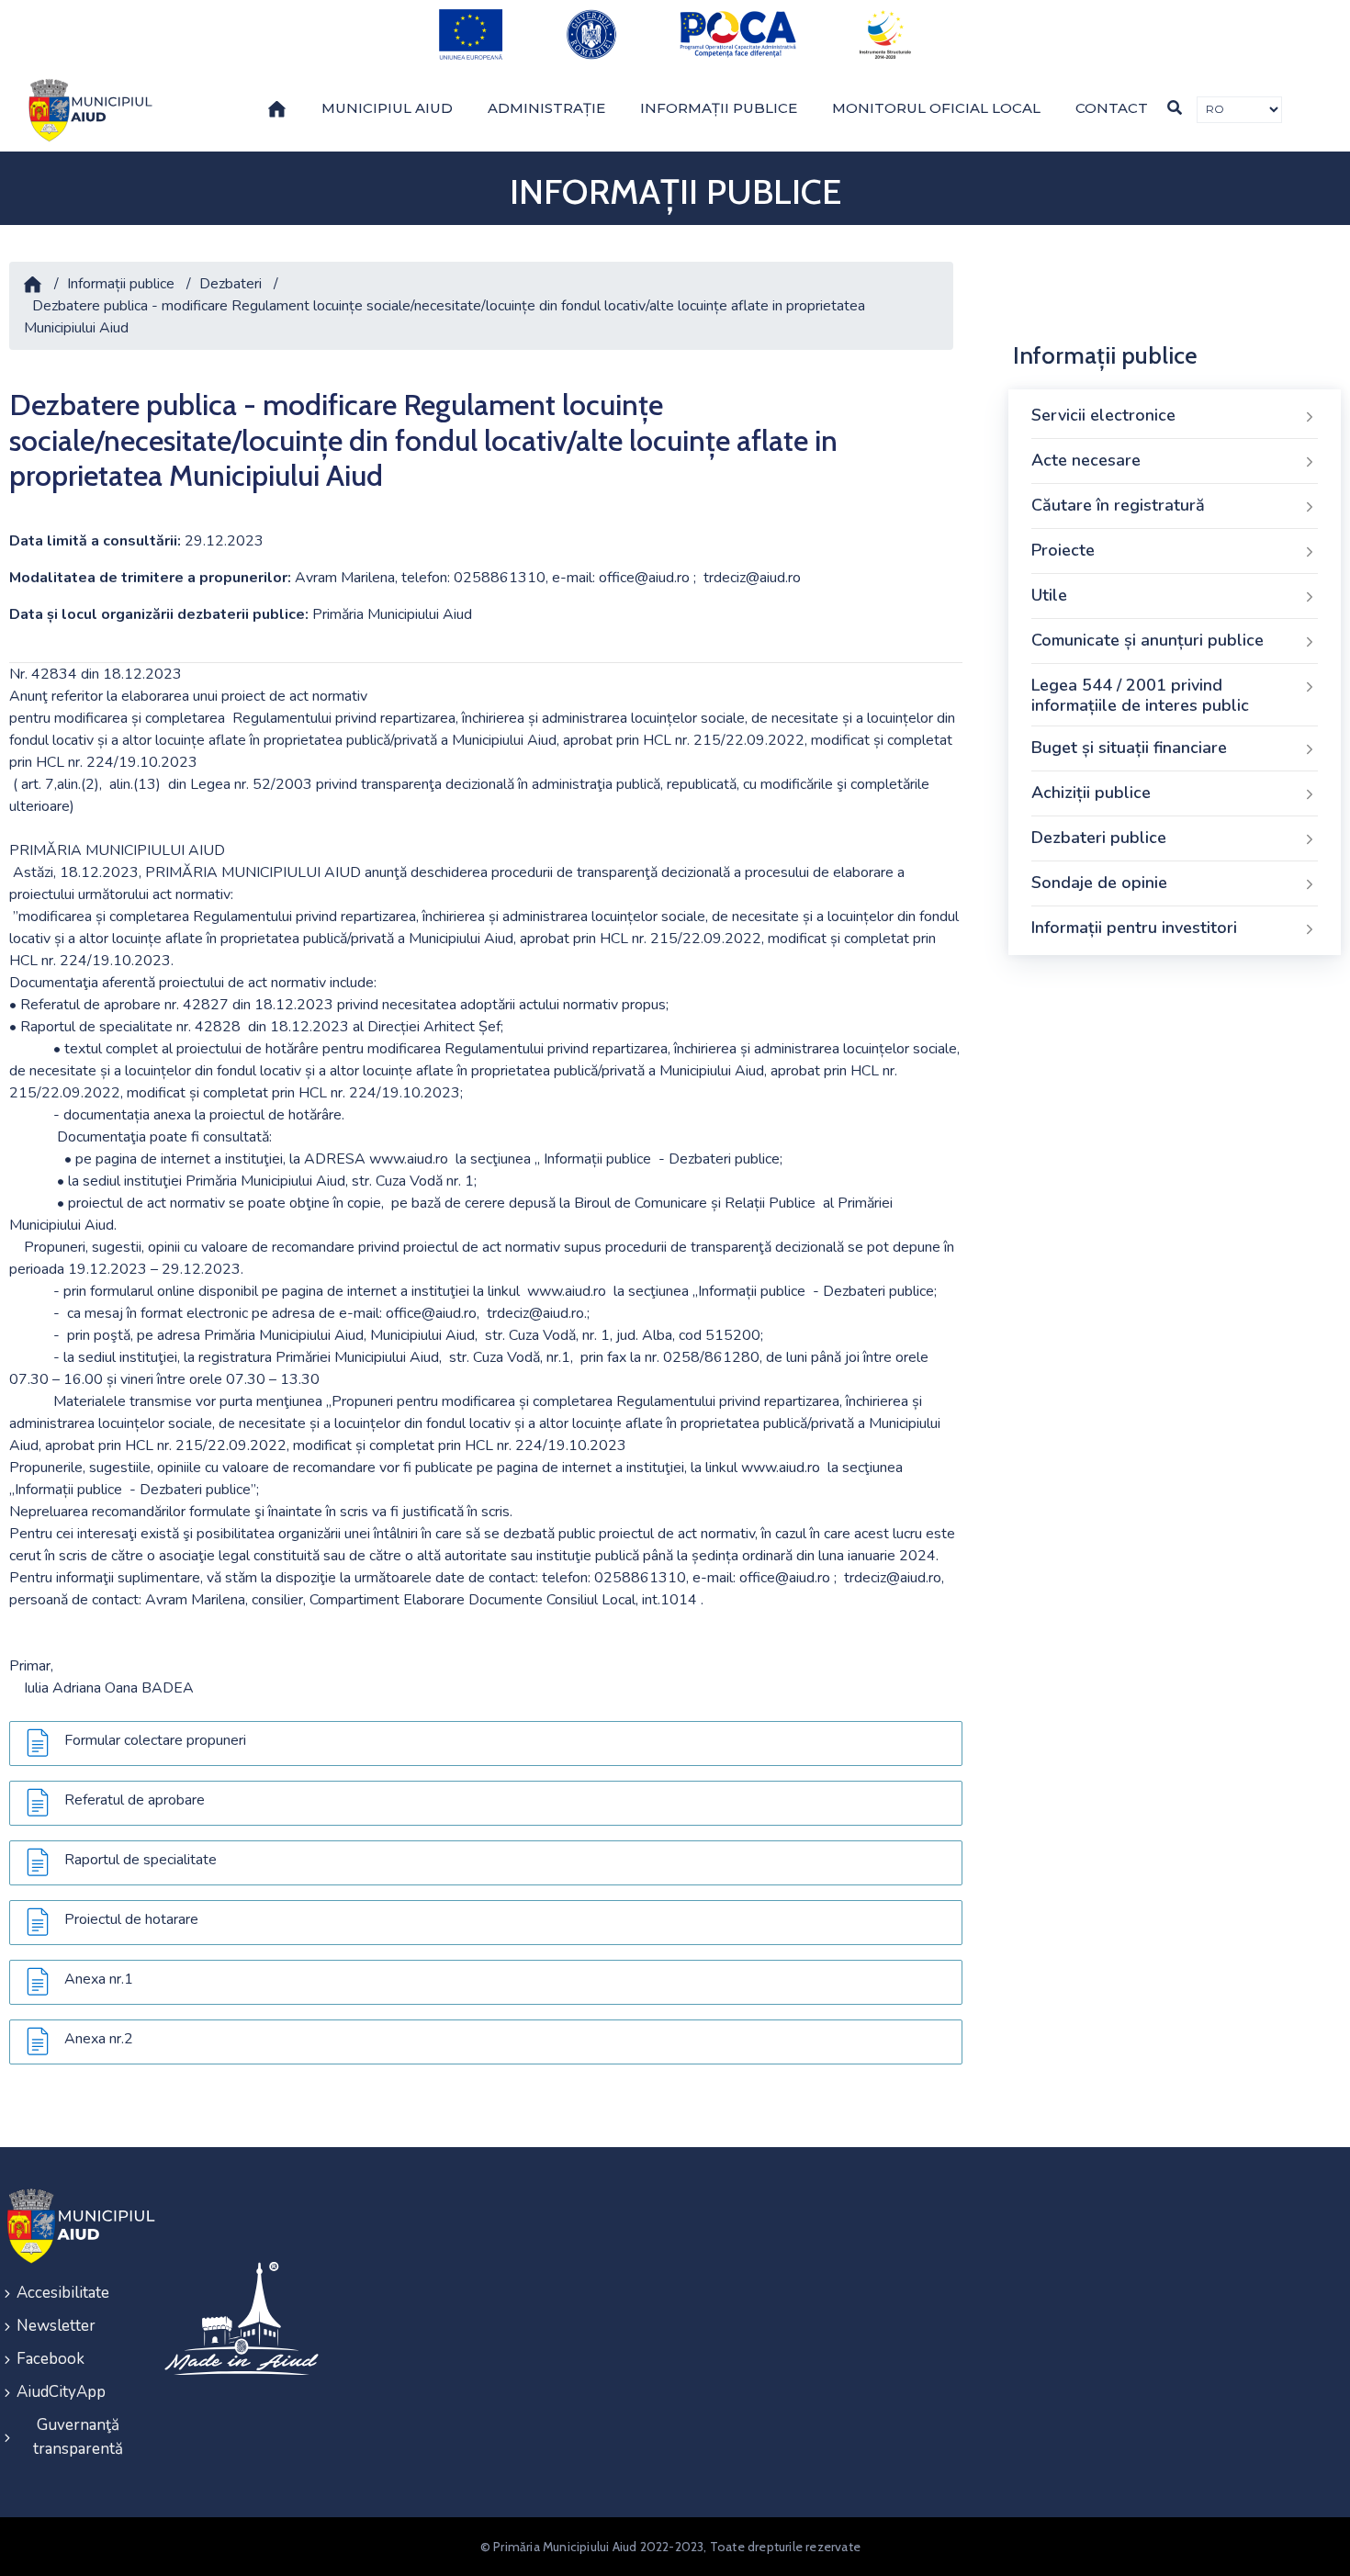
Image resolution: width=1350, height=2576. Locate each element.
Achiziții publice (1091, 793)
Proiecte (1063, 550)
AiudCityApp (61, 2392)
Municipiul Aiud (387, 108)
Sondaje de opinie (1099, 883)
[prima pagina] (87, 110)
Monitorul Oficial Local (936, 108)
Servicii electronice (1103, 415)
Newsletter (56, 2326)
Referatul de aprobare (135, 1800)
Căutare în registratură (1118, 505)
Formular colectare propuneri (155, 1740)
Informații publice (719, 108)
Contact (1112, 108)
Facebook (51, 2359)
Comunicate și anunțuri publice (1147, 640)
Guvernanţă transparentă (78, 2437)
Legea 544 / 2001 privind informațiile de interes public (1140, 695)
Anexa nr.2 (99, 2039)
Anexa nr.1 (99, 1979)
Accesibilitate (63, 2293)
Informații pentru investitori (1134, 928)
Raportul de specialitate (141, 1860)
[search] (1175, 108)
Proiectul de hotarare (131, 1919)
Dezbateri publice (1099, 838)
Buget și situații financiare (1129, 748)
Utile (1049, 595)
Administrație (546, 108)
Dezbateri (231, 284)
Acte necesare (1086, 460)
